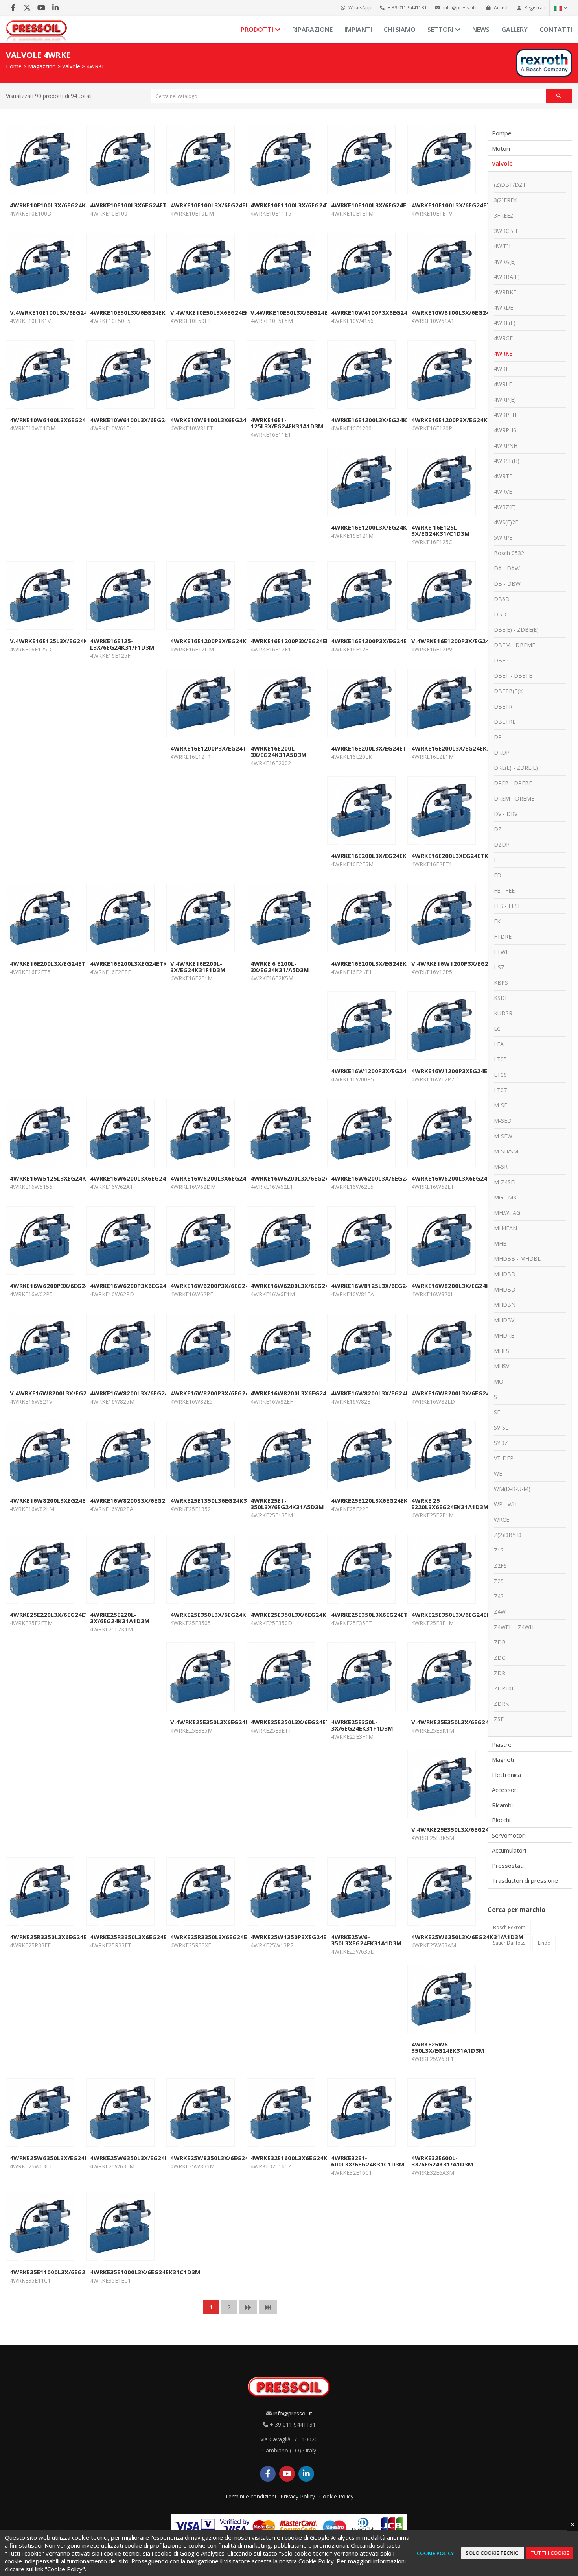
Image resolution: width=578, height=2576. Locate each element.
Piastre (502, 1744)
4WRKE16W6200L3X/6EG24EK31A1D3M (307, 1178)
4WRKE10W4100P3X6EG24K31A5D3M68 (389, 312)
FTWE (501, 952)
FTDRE (503, 936)
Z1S (499, 1550)
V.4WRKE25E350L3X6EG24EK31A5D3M (225, 1722)
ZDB (500, 1642)
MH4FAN (505, 1228)
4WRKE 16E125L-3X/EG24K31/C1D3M (441, 530)
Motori (501, 148)
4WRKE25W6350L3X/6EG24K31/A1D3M (468, 1937)
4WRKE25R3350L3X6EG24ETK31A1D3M (146, 1937)
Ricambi (502, 1805)
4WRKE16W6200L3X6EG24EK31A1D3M (226, 1178)
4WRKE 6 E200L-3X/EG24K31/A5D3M (280, 967)
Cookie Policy (336, 2496)
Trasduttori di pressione (525, 1880)
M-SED (503, 1121)
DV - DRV (506, 814)
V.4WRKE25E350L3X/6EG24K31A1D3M (466, 1722)
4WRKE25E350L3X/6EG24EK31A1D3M (465, 1615)
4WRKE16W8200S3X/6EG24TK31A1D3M (147, 1500)
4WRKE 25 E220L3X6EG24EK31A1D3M (450, 1504)
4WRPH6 (505, 430)
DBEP (501, 660)
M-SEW (503, 1136)
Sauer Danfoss (509, 1943)
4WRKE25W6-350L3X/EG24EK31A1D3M (448, 2047)
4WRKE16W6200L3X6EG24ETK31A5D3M (469, 1178)
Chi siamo (400, 30)
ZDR (500, 1673)
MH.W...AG (507, 1213)
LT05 (500, 1059)
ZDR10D (505, 1688)
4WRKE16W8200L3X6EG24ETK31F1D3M (307, 1393)
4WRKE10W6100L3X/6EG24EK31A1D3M (147, 420)
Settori (441, 30)
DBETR (503, 706)
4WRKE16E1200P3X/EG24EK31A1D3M (304, 641)
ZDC (500, 1658)
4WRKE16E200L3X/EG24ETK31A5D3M (385, 748)
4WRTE (503, 476)
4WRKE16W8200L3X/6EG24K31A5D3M (145, 1393)
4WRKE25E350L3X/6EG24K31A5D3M (222, 1615)
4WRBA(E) (507, 277)
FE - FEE (504, 890)
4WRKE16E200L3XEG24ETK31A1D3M (464, 856)
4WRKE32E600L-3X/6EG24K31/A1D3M (442, 2161)
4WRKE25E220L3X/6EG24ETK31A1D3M (65, 1615)
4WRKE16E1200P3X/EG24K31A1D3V (463, 420)
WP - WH (505, 1504)
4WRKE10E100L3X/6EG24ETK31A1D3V (466, 205)
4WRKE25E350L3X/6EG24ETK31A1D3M (306, 1722)
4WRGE (503, 338)
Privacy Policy (298, 2496)
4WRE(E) (505, 323)
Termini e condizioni (250, 2496)
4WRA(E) (505, 261)
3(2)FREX (505, 200)
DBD (500, 614)
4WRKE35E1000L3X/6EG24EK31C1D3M (145, 2272)
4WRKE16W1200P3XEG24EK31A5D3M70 (469, 1071)
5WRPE (503, 538)
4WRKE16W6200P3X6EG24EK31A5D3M (146, 1286)
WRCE (502, 1520)
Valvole (71, 66)
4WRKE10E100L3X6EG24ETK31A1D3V (144, 205)
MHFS (502, 1351)
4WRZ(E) (505, 507)
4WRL (501, 369)
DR (498, 737)
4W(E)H (503, 246)
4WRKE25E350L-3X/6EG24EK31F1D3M (362, 1725)
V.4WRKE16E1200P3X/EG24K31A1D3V (465, 641)
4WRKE (96, 66)
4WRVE (503, 492)
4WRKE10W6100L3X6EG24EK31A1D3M (65, 420)
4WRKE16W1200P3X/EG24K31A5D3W (385, 1071)
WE (498, 1473)
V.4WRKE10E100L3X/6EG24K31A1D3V (64, 312)
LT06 (500, 1075)
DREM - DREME (514, 798)
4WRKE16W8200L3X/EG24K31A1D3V (464, 1286)
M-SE (501, 1105)
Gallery (514, 30)
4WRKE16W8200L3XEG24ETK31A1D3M (65, 1500)
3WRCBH (505, 231)
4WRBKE (505, 292)
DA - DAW (507, 568)
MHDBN (505, 1305)
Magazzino (42, 66)
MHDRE (504, 1335)
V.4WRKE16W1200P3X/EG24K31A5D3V (467, 963)
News (481, 30)
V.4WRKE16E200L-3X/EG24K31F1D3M (198, 967)
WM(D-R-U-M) (512, 1489)
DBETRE (505, 722)
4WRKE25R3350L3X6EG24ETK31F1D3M (66, 1937)
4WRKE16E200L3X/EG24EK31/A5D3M (384, 856)
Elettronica (506, 1775)
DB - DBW (507, 584)
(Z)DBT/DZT (510, 185)
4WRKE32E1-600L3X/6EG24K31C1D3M (368, 2161)
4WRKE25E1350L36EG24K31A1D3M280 (226, 1500)
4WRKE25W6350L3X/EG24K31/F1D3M (144, 2158)
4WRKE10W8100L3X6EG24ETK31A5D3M (228, 420)
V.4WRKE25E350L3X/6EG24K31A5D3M (466, 1829)
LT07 (500, 1090)
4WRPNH (506, 446)
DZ (498, 829)
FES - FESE (507, 906)
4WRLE (503, 384)
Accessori (505, 1790)
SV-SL (501, 1427)
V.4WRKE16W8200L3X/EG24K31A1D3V (65, 1393)
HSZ (499, 967)
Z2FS (500, 1566)
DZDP (502, 844)
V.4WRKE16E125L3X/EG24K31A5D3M (63, 641)
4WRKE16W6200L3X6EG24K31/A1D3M (145, 1178)
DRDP (502, 752)
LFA (499, 1044)
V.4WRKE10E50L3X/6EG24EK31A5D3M (305, 312)
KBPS (501, 983)
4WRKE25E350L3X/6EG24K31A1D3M (302, 1615)
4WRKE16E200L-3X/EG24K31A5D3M (279, 751)
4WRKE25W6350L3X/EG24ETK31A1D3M (67, 2158)
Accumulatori (509, 1850)
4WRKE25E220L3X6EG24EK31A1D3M (383, 1500)
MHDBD (505, 1274)
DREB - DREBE (513, 783)
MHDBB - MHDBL (517, 1259)
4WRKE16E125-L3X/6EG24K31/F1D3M (122, 644)
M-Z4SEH (506, 1182)
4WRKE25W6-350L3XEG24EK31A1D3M (366, 1940)
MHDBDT (506, 1289)
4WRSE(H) (507, 461)
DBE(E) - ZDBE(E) (516, 630)
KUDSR (503, 1013)
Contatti (556, 30)
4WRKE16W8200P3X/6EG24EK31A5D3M (227, 1393)
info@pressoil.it (293, 2413)
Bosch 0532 (509, 553)
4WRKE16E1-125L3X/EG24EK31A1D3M (287, 423)
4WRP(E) (505, 400)
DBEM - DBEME (514, 645)
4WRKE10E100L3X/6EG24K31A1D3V (61, 205)
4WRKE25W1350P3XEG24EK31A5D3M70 (308, 1937)
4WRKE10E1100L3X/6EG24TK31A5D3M (306, 205)
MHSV (502, 1366)
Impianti (358, 30)
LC (497, 1029)
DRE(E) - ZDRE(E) (516, 768)
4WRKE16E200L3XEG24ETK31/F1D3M (143, 963)
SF (497, 1412)
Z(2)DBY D (508, 1535)
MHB (500, 1243)
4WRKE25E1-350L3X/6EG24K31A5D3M (287, 1504)
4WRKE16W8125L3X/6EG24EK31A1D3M (388, 1286)
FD (498, 875)
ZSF (499, 1719)
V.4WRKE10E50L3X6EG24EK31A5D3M (224, 312)
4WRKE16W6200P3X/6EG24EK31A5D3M (67, 1286)
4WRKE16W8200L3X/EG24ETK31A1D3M (388, 1393)
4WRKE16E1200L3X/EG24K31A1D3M (383, 420)
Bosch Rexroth (509, 1927)
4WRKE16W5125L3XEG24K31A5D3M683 (67, 1178)
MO (499, 1381)
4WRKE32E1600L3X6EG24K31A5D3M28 (306, 2158)
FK (497, 921)
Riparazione (312, 30)
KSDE (501, 998)
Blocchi (501, 1820)
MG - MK (505, 1197)
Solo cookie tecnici (493, 2553)
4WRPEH (505, 415)
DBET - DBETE (513, 676)
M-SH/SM (506, 1151)
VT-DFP (504, 1458)
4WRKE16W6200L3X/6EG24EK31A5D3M (388, 1178)
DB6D (502, 599)
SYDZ (501, 1443)
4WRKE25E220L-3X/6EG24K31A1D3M (120, 1618)
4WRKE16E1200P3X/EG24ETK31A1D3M (387, 641)
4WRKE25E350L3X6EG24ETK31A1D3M (385, 1615)
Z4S (499, 1596)
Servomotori (509, 1835)
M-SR (501, 1167)
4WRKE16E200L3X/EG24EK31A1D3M (463, 748)
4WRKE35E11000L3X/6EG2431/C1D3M (64, 2272)
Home (14, 66)
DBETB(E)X (508, 691)
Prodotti (258, 30)
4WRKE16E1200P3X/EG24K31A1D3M (222, 641)
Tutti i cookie (550, 2553)
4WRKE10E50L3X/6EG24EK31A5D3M (142, 312)
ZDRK (501, 1704)
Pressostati (508, 1866)
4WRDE (503, 307)
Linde (544, 1943)
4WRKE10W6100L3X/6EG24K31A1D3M (466, 312)
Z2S (499, 1581)
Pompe (502, 133)
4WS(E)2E (506, 522)
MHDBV (504, 1320)
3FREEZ (504, 215)
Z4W (500, 1612)
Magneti (503, 1759)
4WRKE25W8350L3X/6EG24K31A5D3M (225, 2158)
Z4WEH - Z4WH (514, 1627)
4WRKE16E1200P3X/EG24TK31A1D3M (224, 748)
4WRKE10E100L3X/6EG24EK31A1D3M (224, 205)
